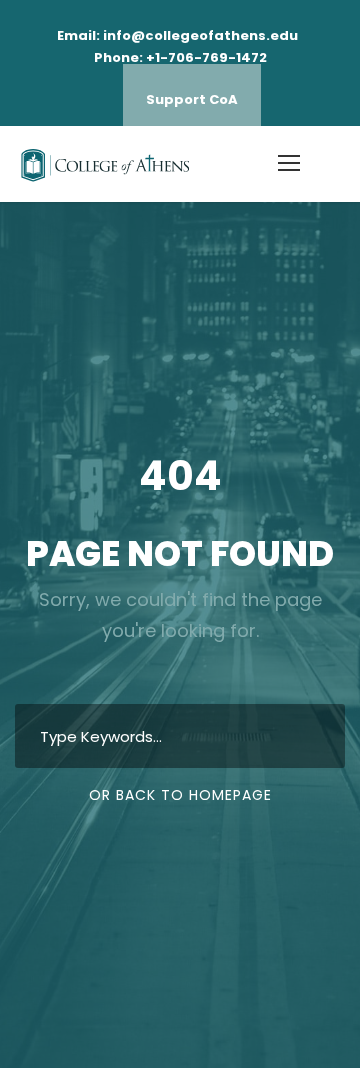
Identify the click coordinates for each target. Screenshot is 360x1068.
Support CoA (192, 99)
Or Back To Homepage (180, 795)
